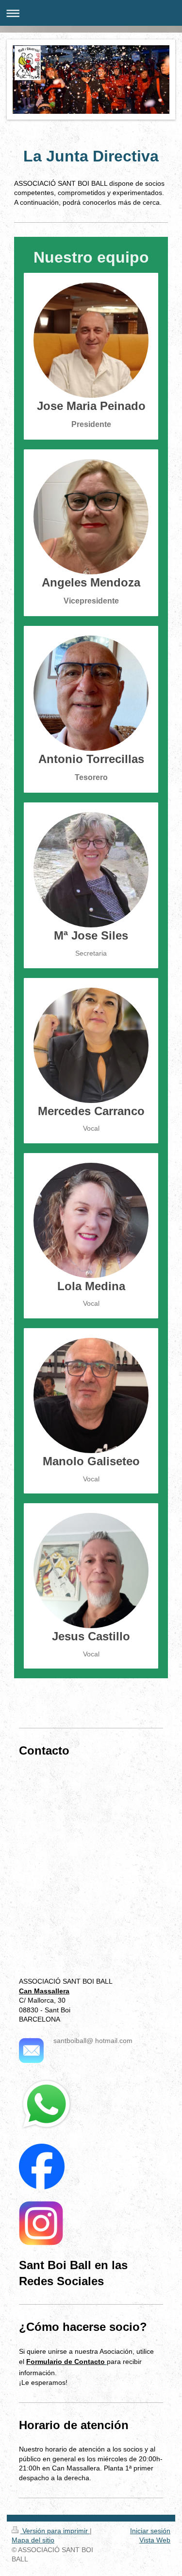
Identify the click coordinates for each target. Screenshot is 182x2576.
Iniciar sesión (150, 2531)
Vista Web (155, 2540)
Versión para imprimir (55, 2531)
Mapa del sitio (33, 2540)
